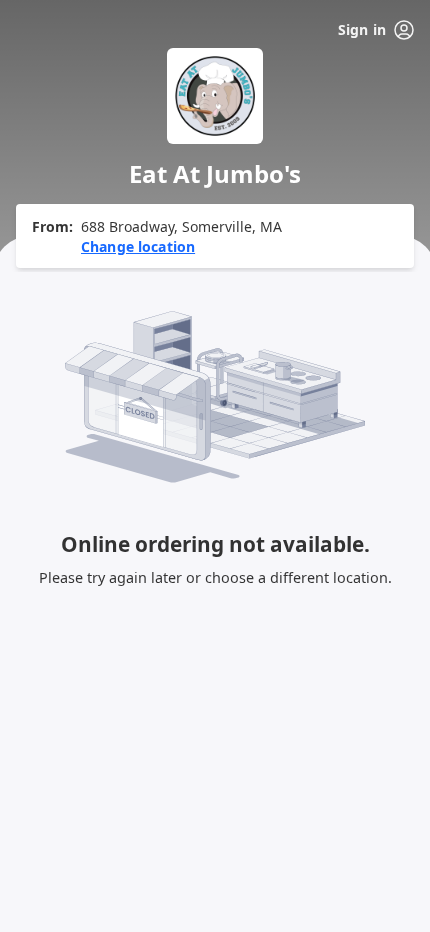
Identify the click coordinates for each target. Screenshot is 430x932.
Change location (138, 246)
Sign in (362, 29)
